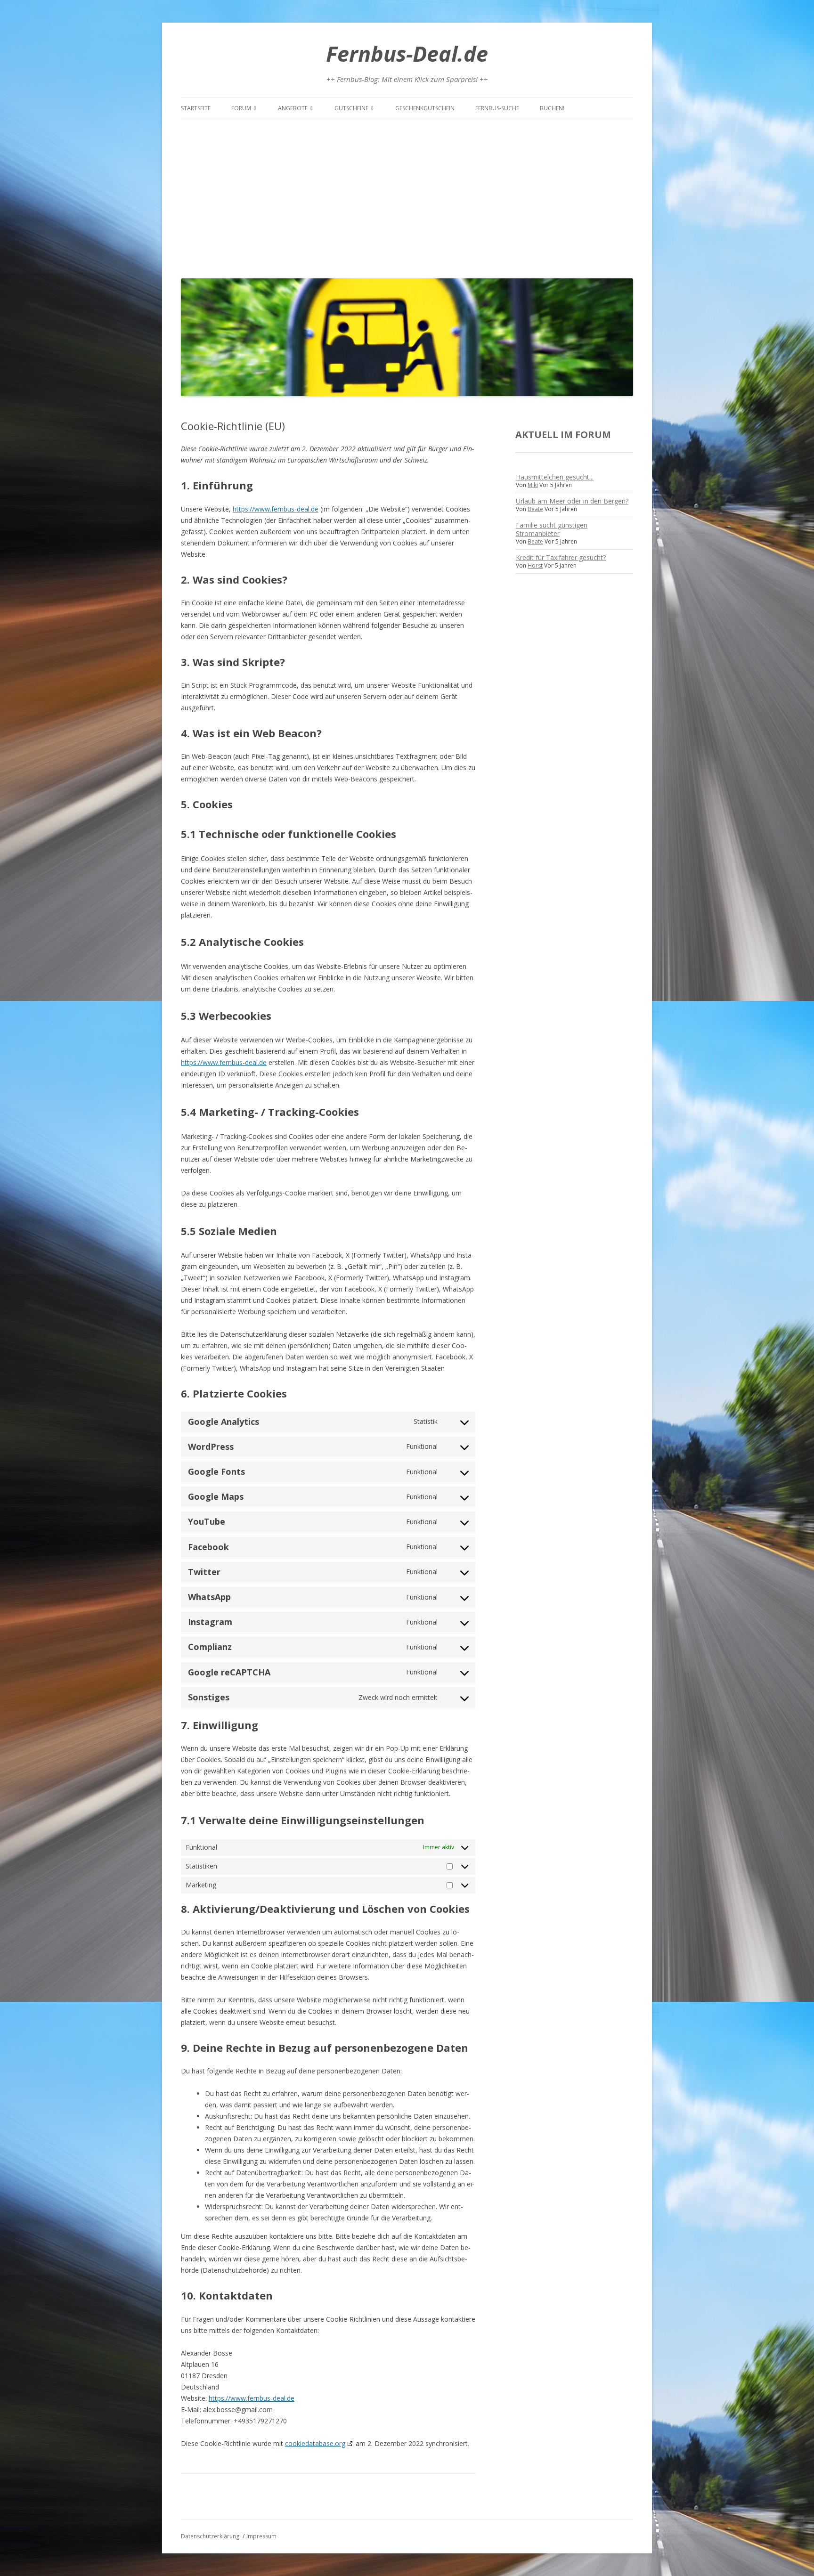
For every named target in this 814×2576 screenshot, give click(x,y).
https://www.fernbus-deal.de (276, 509)
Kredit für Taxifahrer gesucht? (561, 557)
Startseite (196, 108)
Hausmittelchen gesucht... (555, 477)
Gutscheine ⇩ (354, 108)
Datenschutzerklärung (210, 2536)
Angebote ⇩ (296, 108)
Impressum (261, 2536)
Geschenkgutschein (425, 108)
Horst (535, 565)
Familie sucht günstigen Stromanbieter (552, 529)
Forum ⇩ (244, 108)
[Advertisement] (407, 196)
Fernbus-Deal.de (407, 53)
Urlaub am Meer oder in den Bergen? (572, 501)
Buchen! (552, 108)
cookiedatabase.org (315, 2443)
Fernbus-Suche (497, 108)
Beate (535, 509)
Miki (533, 485)
